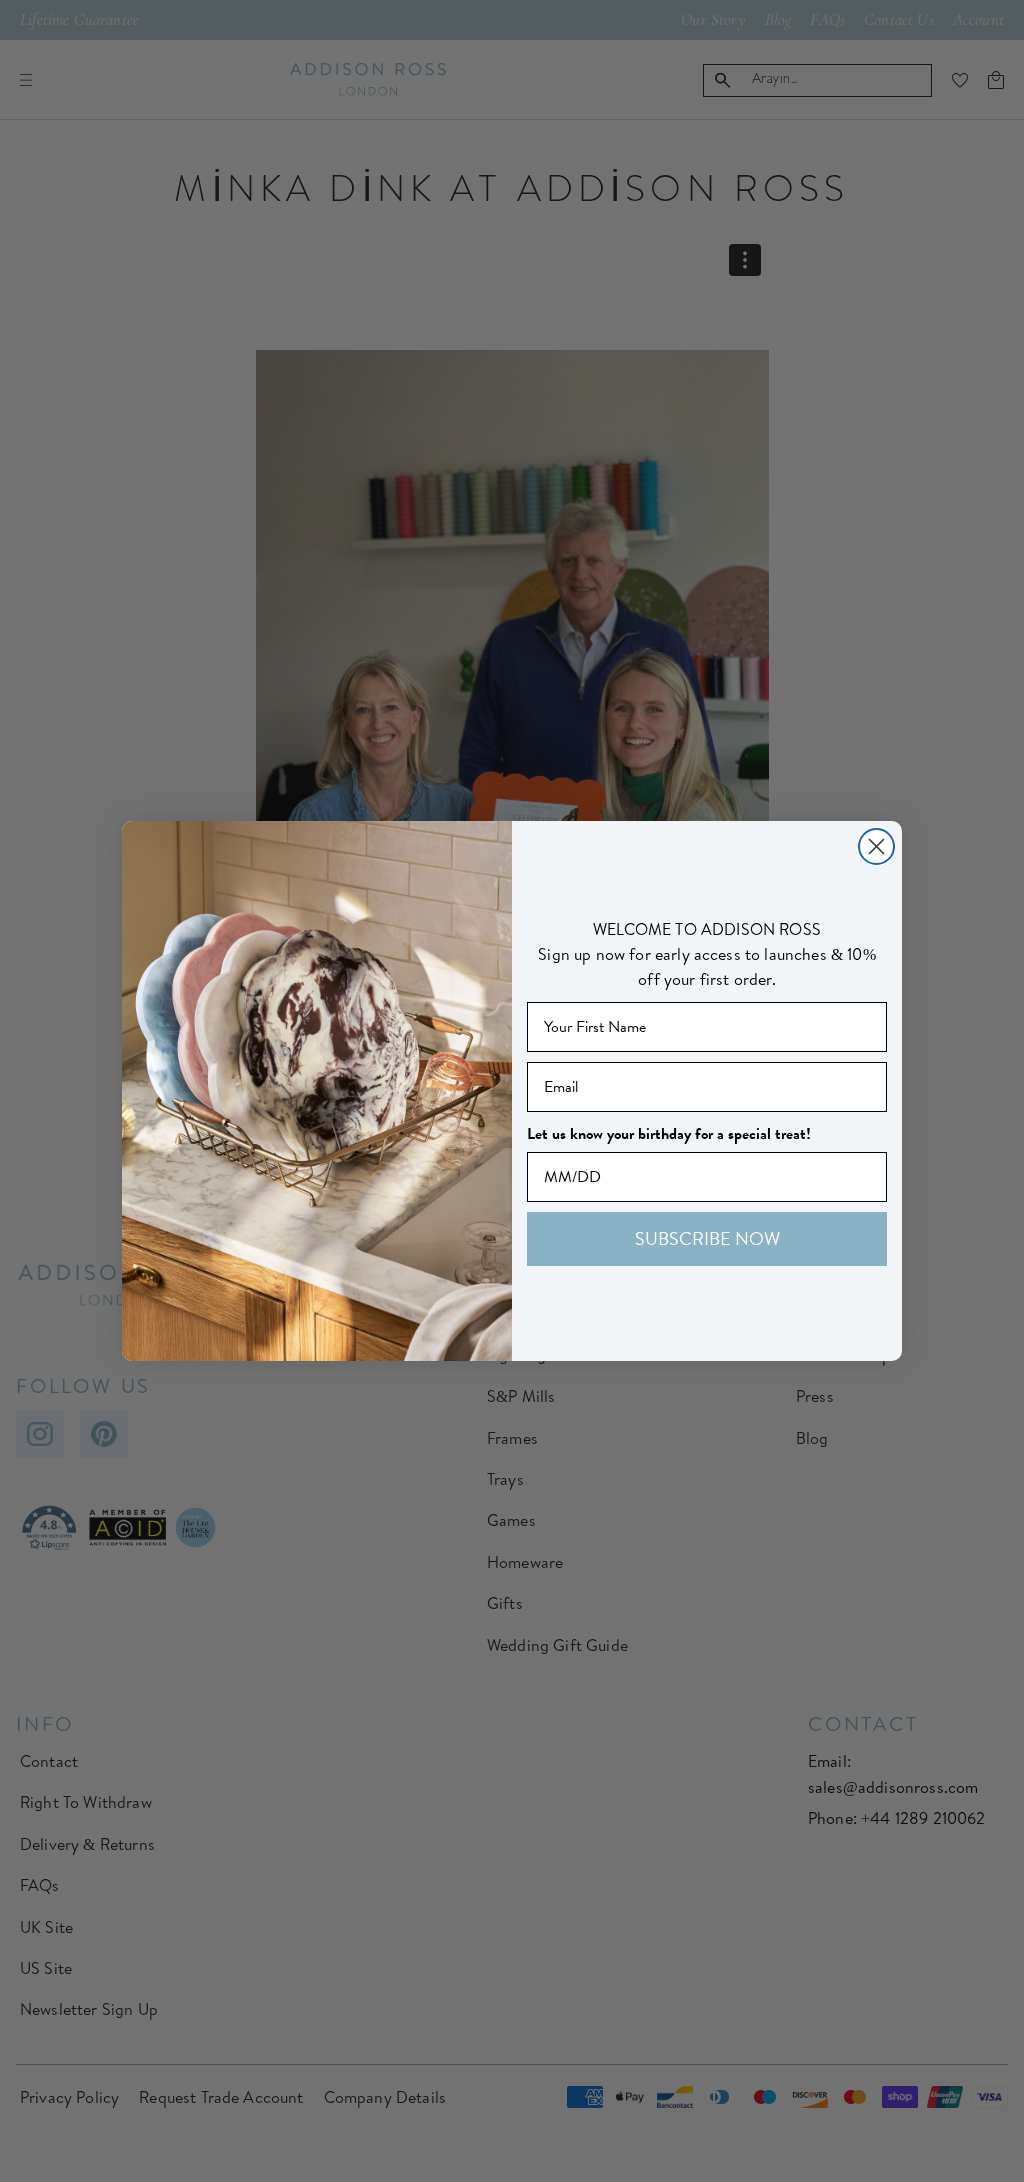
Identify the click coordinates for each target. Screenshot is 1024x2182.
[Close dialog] (876, 846)
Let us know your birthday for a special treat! (669, 1134)
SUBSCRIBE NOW (707, 1238)
